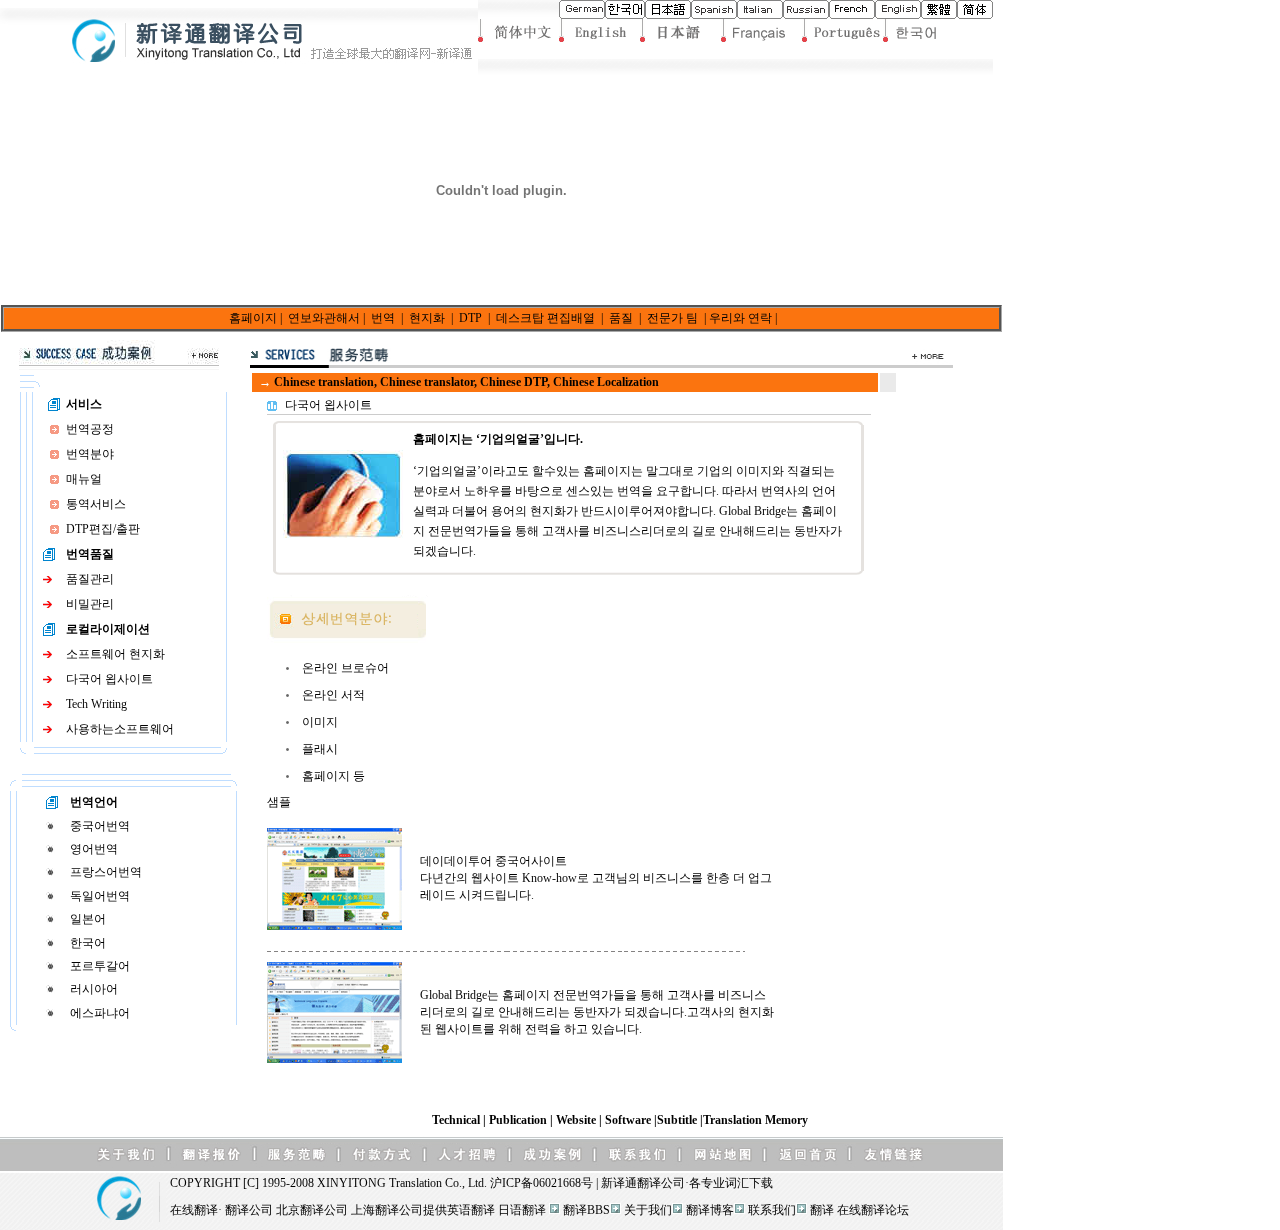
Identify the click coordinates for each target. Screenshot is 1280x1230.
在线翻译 (194, 1210)
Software (629, 1120)
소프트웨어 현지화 (115, 654)
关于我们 (648, 1210)
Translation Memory (755, 1120)
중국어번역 (100, 826)
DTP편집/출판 (103, 529)
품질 (621, 318)
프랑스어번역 (106, 872)
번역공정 (90, 429)
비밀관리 (90, 604)
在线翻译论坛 (873, 1210)
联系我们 (772, 1210)
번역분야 (90, 454)
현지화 (427, 318)
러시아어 (94, 989)
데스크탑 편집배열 (545, 318)
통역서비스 (96, 504)
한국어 (88, 943)
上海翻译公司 (387, 1210)
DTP (470, 318)
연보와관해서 (324, 318)
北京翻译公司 (312, 1210)
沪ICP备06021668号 (541, 1183)
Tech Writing (96, 704)
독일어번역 (100, 896)
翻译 (822, 1210)
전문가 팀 (672, 318)
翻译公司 (661, 1183)
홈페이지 (253, 318)
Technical (457, 1120)
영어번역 (94, 849)
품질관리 (90, 579)
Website (577, 1120)
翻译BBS (586, 1210)
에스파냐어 (100, 1013)
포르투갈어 (100, 966)
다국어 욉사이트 (109, 679)
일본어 (88, 919)
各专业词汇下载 (731, 1183)
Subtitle (678, 1120)
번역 (383, 318)
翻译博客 (710, 1210)
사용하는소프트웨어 (120, 729)
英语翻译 (471, 1210)
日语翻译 (522, 1210)
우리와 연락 (740, 318)
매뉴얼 (84, 479)
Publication (519, 1120)
